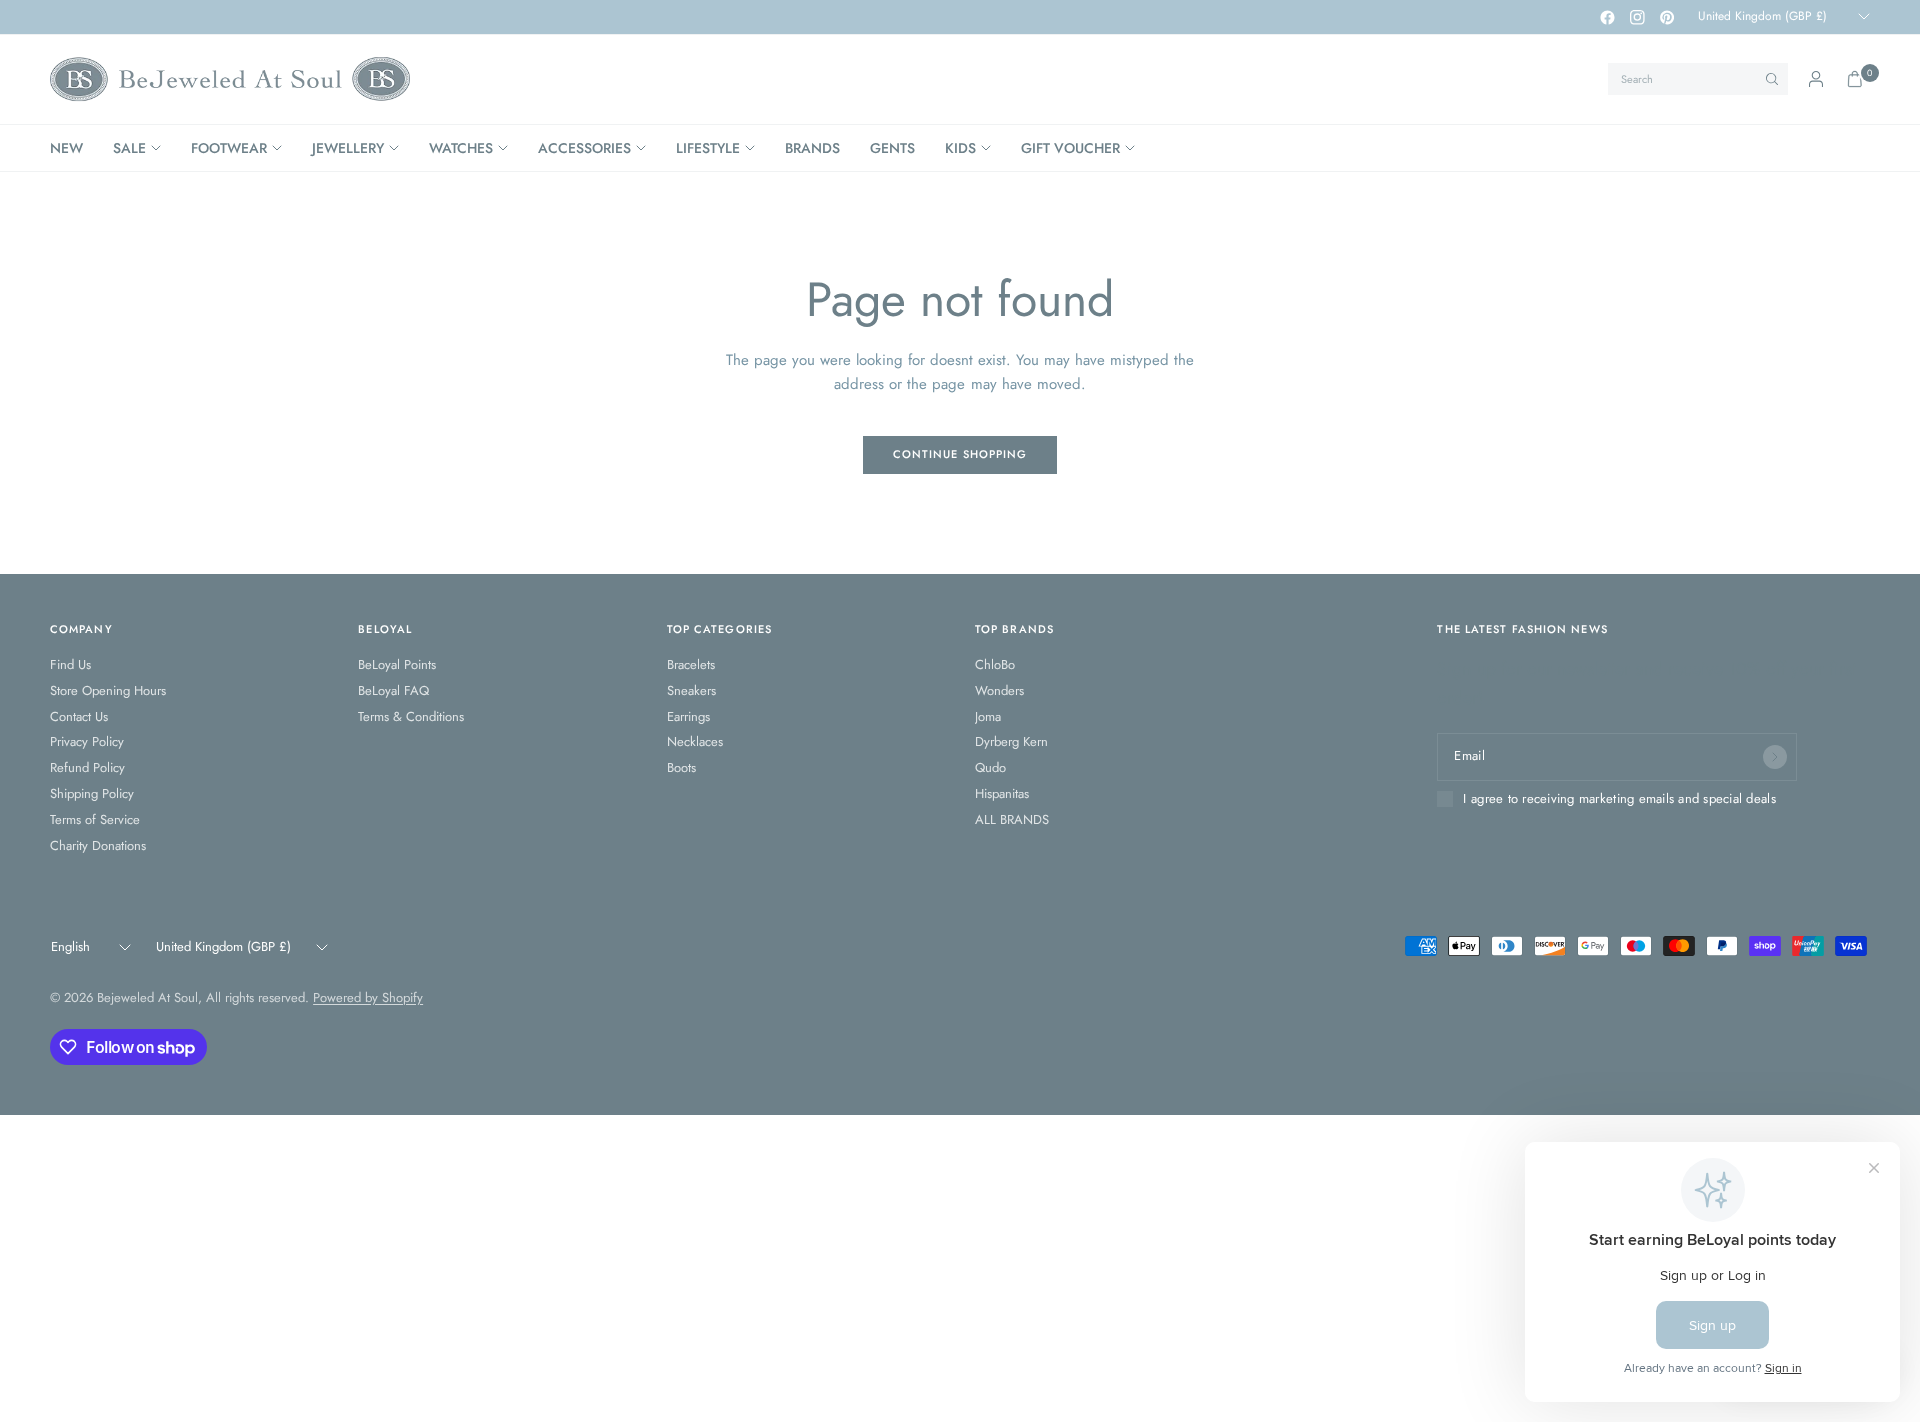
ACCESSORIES (584, 148)
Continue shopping (960, 454)
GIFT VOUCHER (1070, 148)
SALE (129, 148)
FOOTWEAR (229, 148)
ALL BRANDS (1012, 819)
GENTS (892, 148)
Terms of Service (95, 819)
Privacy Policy (87, 741)
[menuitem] (74, 148)
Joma (988, 716)
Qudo (990, 767)
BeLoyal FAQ (393, 690)
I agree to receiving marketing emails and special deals (1619, 799)
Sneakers (691, 690)
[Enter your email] (1775, 757)
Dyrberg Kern (1011, 741)
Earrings (688, 716)
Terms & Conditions (411, 716)
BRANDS (812, 148)
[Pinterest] (1667, 17)
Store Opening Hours (108, 690)
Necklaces (695, 741)
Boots (681, 767)
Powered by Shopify (368, 997)
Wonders (999, 690)
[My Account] (1816, 79)
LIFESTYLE (708, 148)
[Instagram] (1637, 17)
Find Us (70, 664)
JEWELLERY (348, 148)
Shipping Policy (92, 793)
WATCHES (461, 148)
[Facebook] (1607, 17)
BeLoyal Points (397, 664)
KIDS (960, 148)
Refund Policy (87, 767)
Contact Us (79, 716)
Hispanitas (1002, 793)
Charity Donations (98, 845)
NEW (66, 148)
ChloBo (995, 664)
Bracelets (691, 664)
